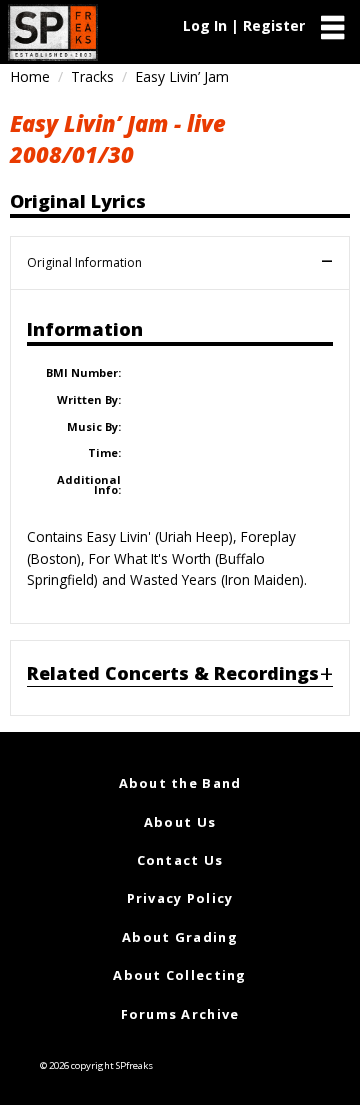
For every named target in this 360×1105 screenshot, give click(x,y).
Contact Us (180, 860)
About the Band (180, 783)
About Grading (180, 937)
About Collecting (179, 975)
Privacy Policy (180, 898)
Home (30, 76)
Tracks (92, 76)
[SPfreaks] (53, 32)
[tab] (180, 678)
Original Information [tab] (84, 262)
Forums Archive (180, 1014)
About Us (180, 822)
